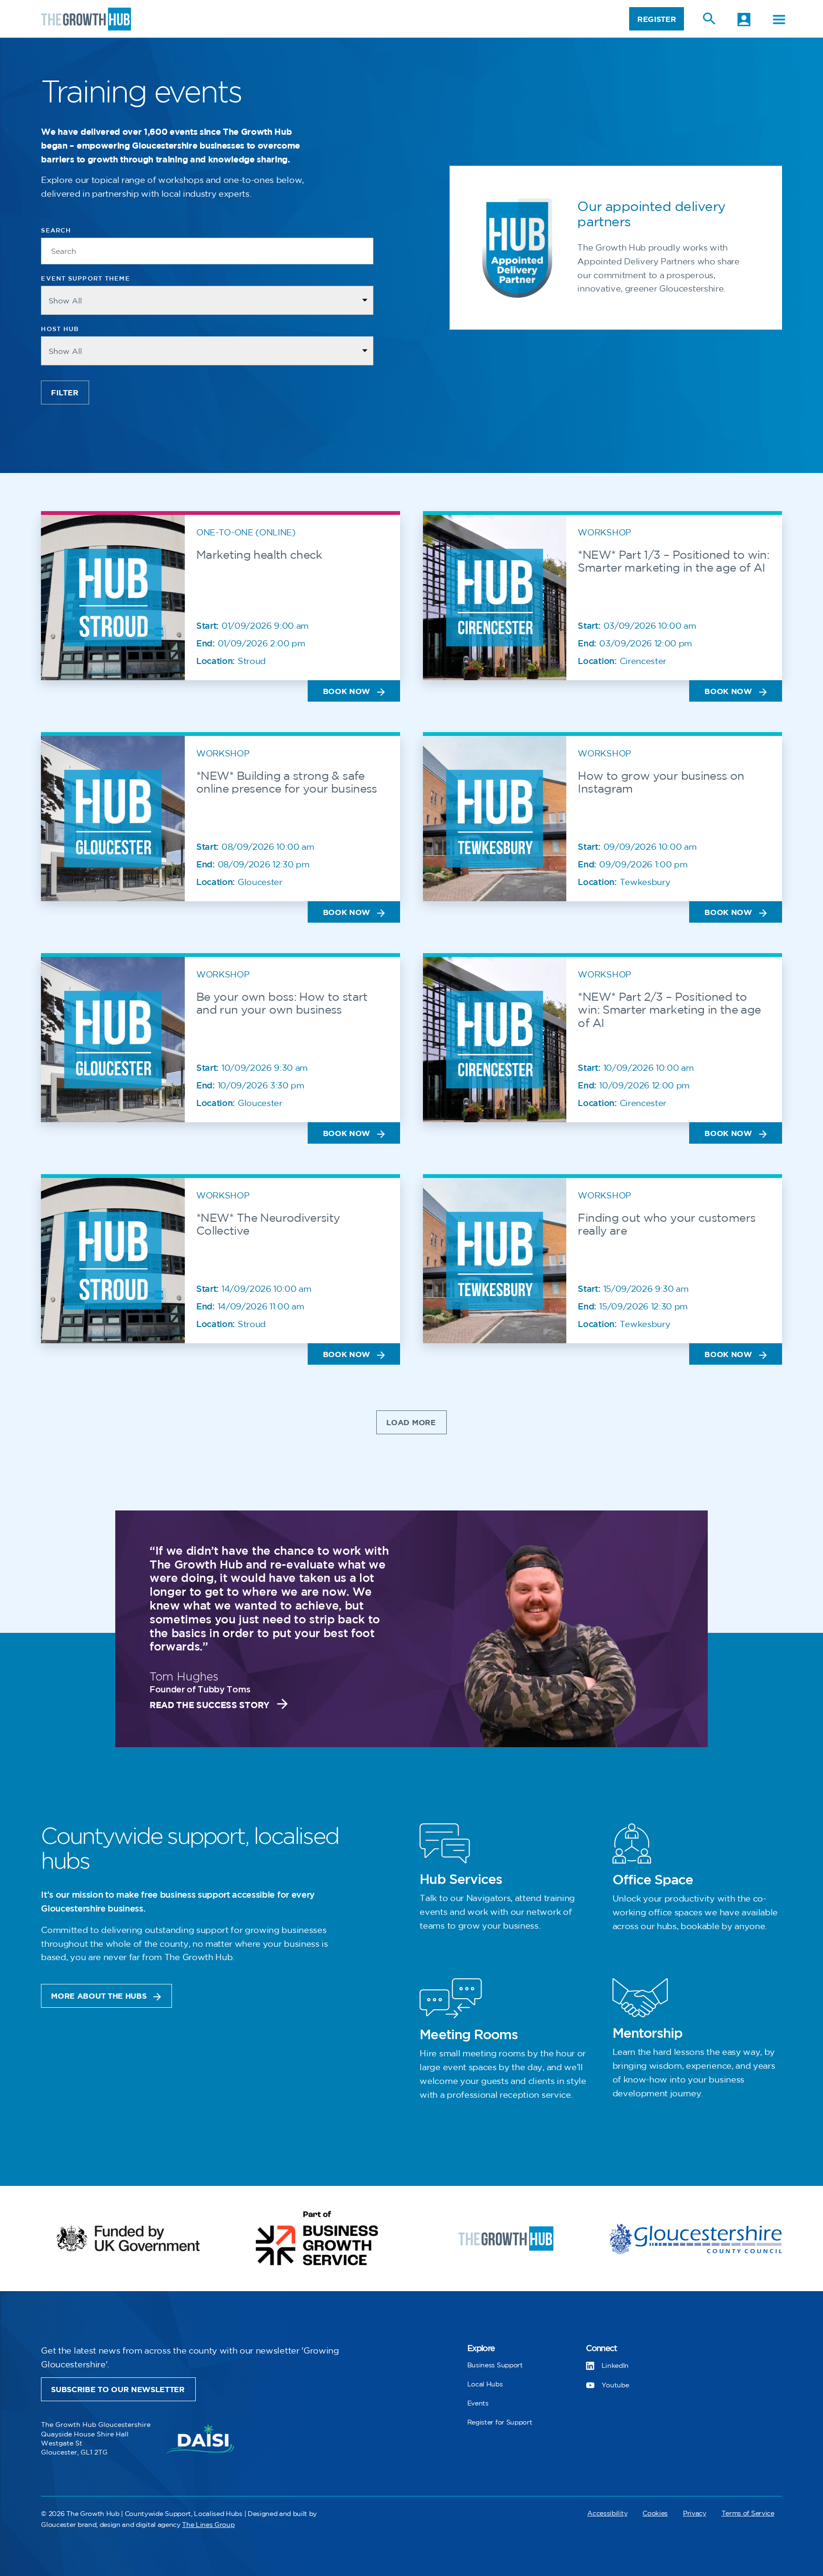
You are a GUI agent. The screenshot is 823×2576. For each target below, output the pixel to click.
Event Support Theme (85, 279)
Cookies (655, 2513)
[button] (411, 1422)
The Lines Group (208, 2525)
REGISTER (657, 20)
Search (56, 231)
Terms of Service (748, 2513)
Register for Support (500, 2422)
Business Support (495, 2365)
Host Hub (60, 329)
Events (478, 2403)
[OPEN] (779, 20)
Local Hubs (485, 2384)
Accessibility (607, 2513)
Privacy (695, 2513)
